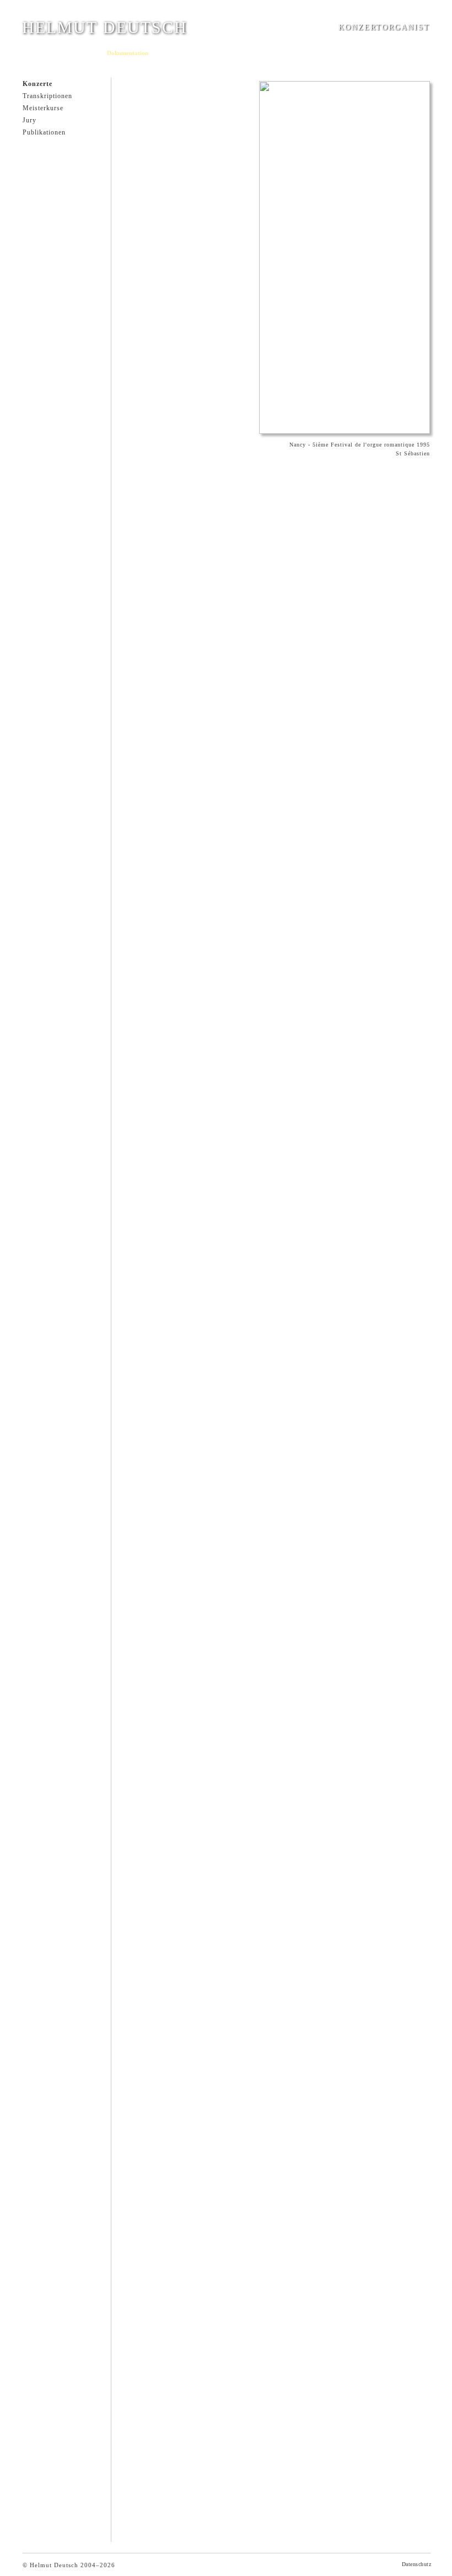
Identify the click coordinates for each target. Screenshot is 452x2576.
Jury (29, 120)
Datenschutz (417, 2564)
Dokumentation (128, 53)
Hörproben (211, 53)
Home (30, 53)
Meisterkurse (43, 108)
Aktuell (90, 53)
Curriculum (60, 53)
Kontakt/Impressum (312, 53)
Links (352, 53)
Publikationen (44, 132)
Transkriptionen (47, 96)
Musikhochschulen (256, 53)
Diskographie (173, 53)
